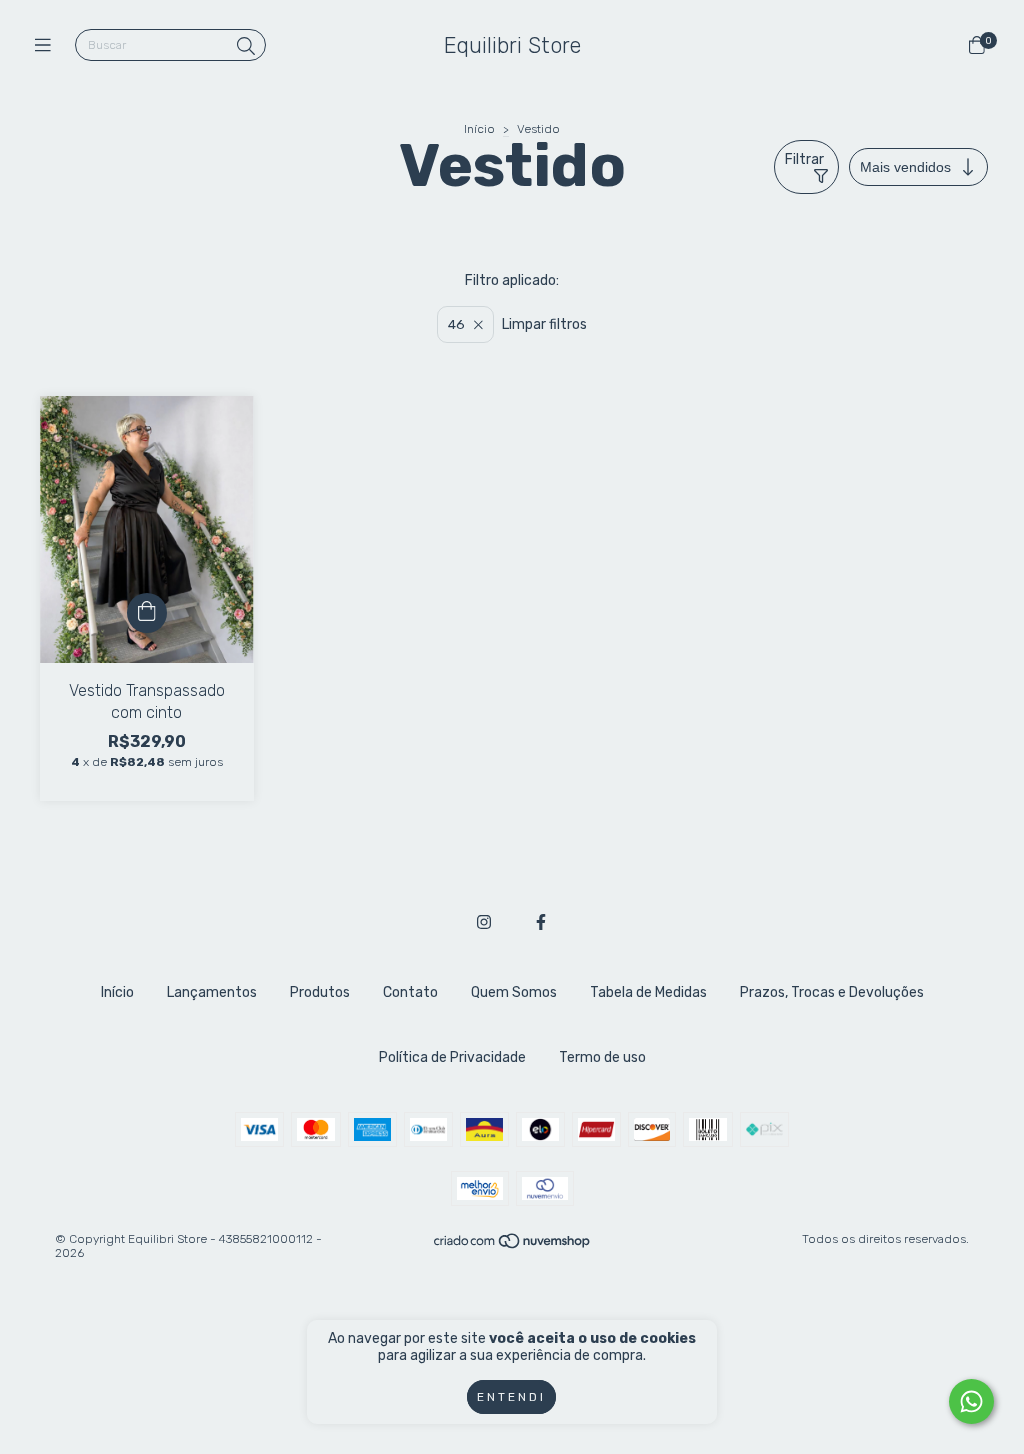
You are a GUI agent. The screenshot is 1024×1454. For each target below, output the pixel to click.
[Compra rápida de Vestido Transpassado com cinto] (147, 613)
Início (479, 129)
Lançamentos (212, 992)
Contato (410, 992)
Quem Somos (514, 992)
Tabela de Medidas (648, 992)
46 (456, 324)
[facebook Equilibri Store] (541, 922)
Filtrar (804, 159)
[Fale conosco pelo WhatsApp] (971, 1401)
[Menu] (47, 46)
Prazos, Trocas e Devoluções (832, 992)
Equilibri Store (512, 45)
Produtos (320, 992)
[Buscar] (246, 47)
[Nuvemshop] (513, 1246)
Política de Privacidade (452, 1057)
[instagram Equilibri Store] (484, 922)
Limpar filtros (544, 324)
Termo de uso (602, 1057)
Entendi (511, 1397)
